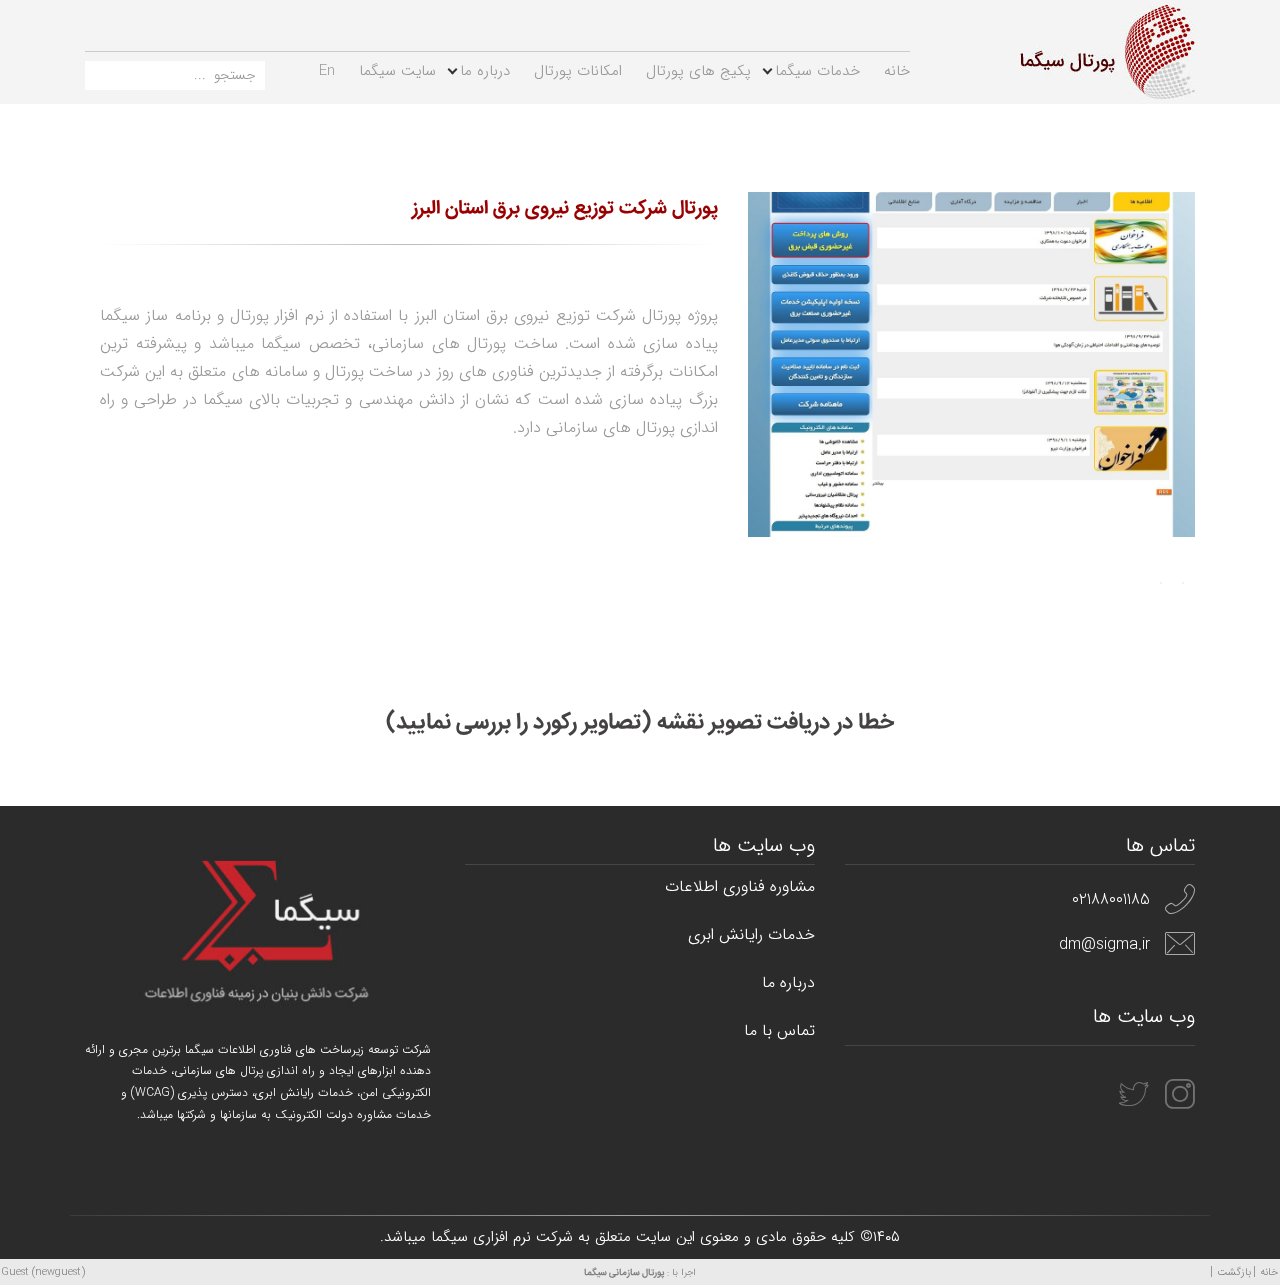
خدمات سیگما (817, 71)
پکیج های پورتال (698, 71)
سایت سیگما (397, 71)
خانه (897, 71)
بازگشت (1234, 1272)
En (327, 71)
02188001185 (1111, 899)
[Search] (99, 80)
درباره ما (485, 71)
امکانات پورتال (578, 71)
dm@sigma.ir (1104, 944)
